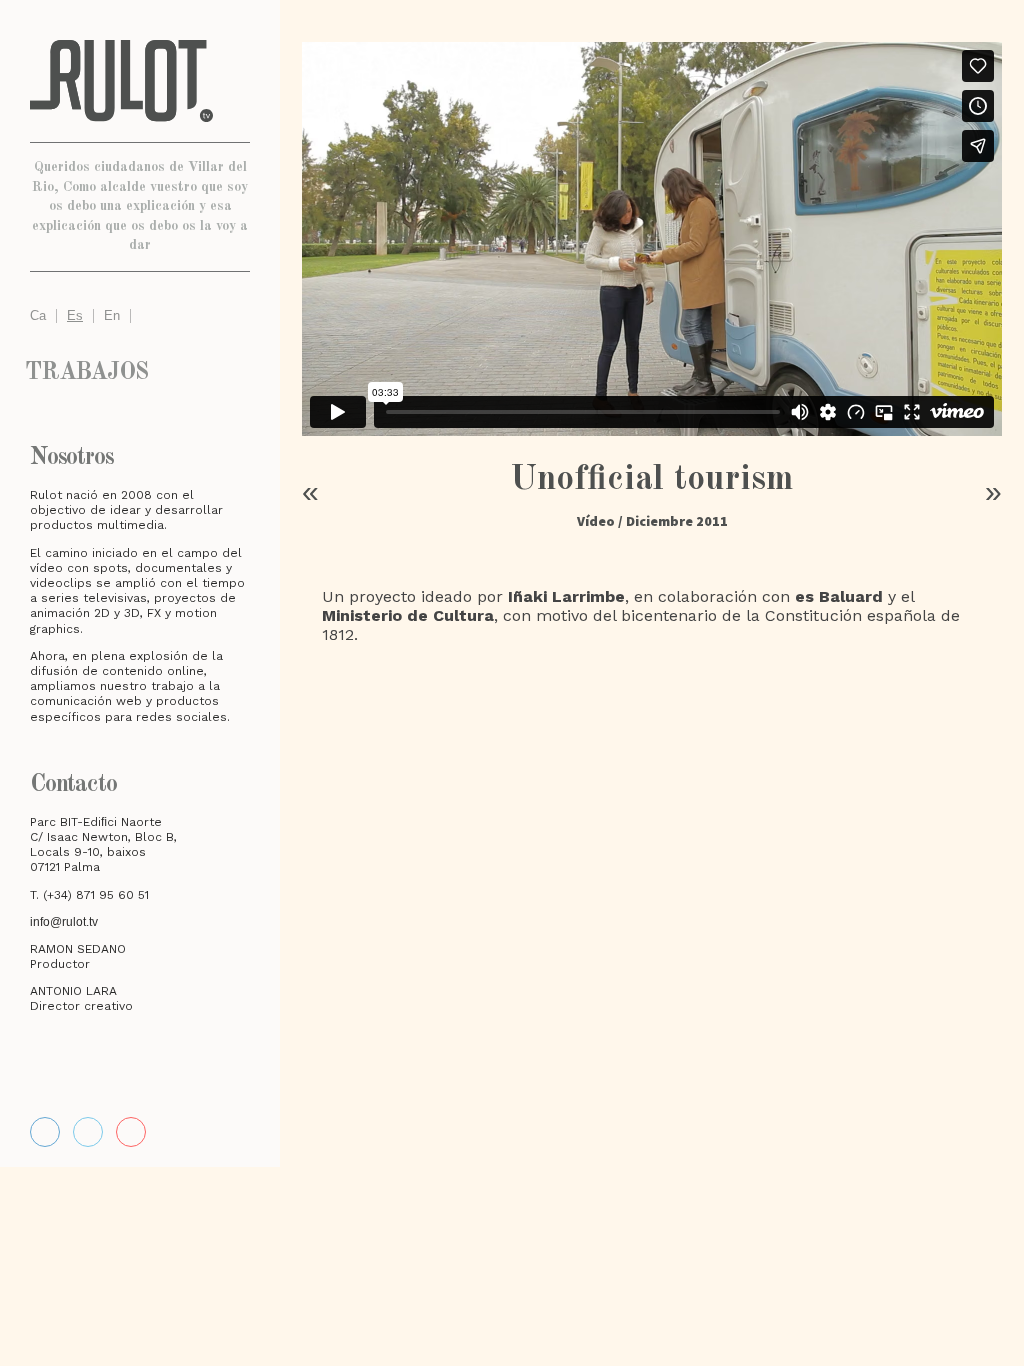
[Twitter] (628, 692)
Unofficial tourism (652, 479)
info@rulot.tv (64, 922)
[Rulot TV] (140, 81)
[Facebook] (45, 1132)
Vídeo (596, 521)
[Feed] (131, 1132)
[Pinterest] (724, 692)
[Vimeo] (88, 1132)
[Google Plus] (676, 692)
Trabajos (86, 373)
